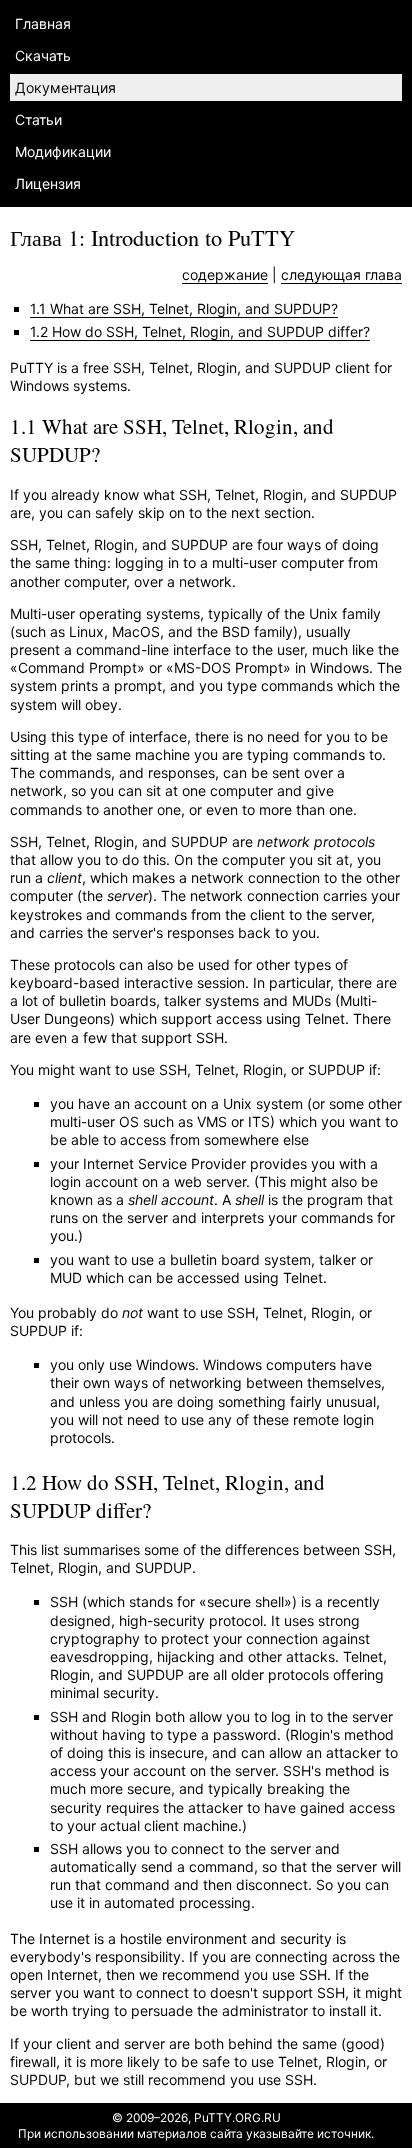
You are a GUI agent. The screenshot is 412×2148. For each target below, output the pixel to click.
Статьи (38, 119)
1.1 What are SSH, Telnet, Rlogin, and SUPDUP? (184, 308)
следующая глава (341, 274)
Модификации (63, 151)
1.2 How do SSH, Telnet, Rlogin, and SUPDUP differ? (200, 331)
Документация (65, 87)
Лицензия (48, 183)
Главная (43, 23)
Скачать (43, 55)
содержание (225, 274)
